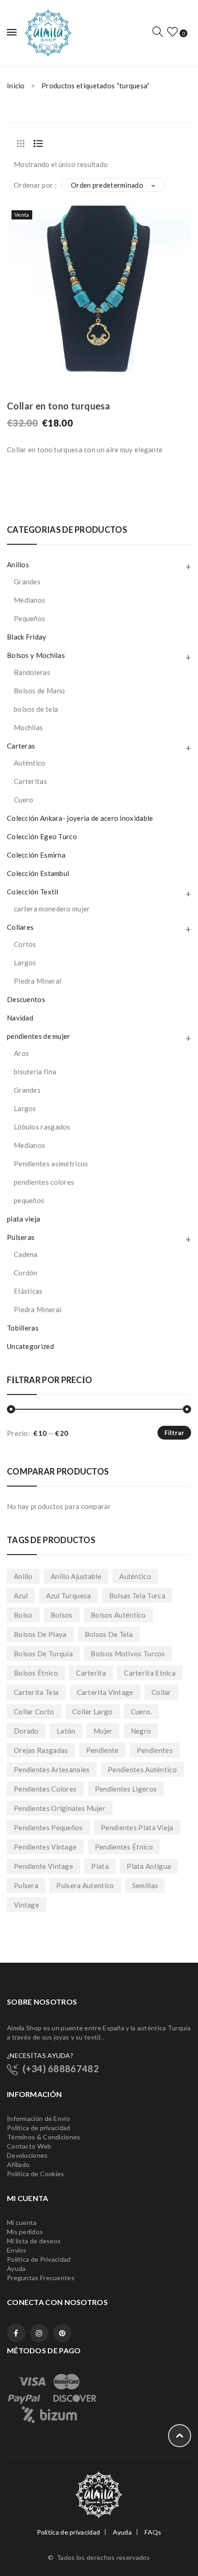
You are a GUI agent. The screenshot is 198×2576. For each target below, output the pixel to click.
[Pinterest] (62, 2333)
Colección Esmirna (36, 855)
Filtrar (174, 1432)
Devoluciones (27, 2155)
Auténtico (30, 763)
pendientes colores (44, 1182)
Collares (20, 927)
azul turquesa (69, 1596)
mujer (103, 1731)
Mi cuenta (22, 2222)
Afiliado (18, 2164)
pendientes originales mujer (60, 1808)
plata (100, 1866)
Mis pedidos (25, 2232)
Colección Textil (33, 892)
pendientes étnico (124, 1847)
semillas (145, 1885)
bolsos (62, 1615)
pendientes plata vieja (137, 1827)
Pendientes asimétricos (51, 1164)
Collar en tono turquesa (58, 406)
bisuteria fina (35, 1072)
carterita (91, 1673)
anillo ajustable (76, 1576)
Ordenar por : (35, 185)
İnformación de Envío (38, 2118)
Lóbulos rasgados (42, 1127)
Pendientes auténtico (142, 1769)
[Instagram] (39, 2333)
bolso (23, 1615)
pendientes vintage (45, 1847)
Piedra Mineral (38, 981)
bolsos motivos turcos (128, 1654)
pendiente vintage (44, 1866)
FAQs (153, 2532)
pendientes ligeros (126, 1789)
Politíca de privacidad (39, 2128)
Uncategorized (30, 1346)
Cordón (26, 1273)
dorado (26, 1731)
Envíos (17, 2250)
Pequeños (29, 618)
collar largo (93, 1712)
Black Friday (27, 637)
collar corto (34, 1712)
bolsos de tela (36, 709)
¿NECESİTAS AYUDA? (40, 2055)
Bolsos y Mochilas (36, 655)
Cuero (24, 800)
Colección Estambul (38, 873)
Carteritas (30, 781)
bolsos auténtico (118, 1615)
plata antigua (149, 1866)
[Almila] (47, 32)
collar (161, 1692)
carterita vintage (105, 1692)
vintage (26, 1905)
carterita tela (36, 1692)
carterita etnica (150, 1673)
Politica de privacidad (69, 2532)
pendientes (155, 1750)
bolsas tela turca (137, 1596)
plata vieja (23, 1219)
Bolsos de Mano (39, 691)
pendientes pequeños (48, 1827)
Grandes (27, 582)
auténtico (135, 1576)
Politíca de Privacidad (39, 2259)
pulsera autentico (85, 1885)
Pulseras (21, 1237)
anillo (23, 1576)
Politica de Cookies (36, 2174)
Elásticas (28, 1291)
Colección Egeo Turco (42, 836)
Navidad (20, 1018)
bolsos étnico (36, 1673)
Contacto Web (29, 2146)
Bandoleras (32, 672)
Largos (25, 962)
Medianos (29, 600)
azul (21, 1596)
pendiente (102, 1750)
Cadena (26, 1254)
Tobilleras (23, 1328)
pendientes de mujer (39, 1036)
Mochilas (28, 727)
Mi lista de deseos (34, 2241)
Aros (21, 1053)
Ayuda (16, 2268)
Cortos (25, 944)
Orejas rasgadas (41, 1750)
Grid (21, 144)
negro (141, 1731)
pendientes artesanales (52, 1769)
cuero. (141, 1712)
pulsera (26, 1885)
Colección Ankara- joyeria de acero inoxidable (80, 818)
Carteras (21, 746)
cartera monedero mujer (52, 909)
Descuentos (26, 999)
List (38, 144)
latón (66, 1731)
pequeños (29, 1200)
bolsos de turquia (43, 1654)
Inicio (16, 86)
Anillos (18, 565)
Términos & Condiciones (44, 2137)
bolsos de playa (40, 1634)
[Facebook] (16, 2333)
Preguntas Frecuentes (41, 2278)
